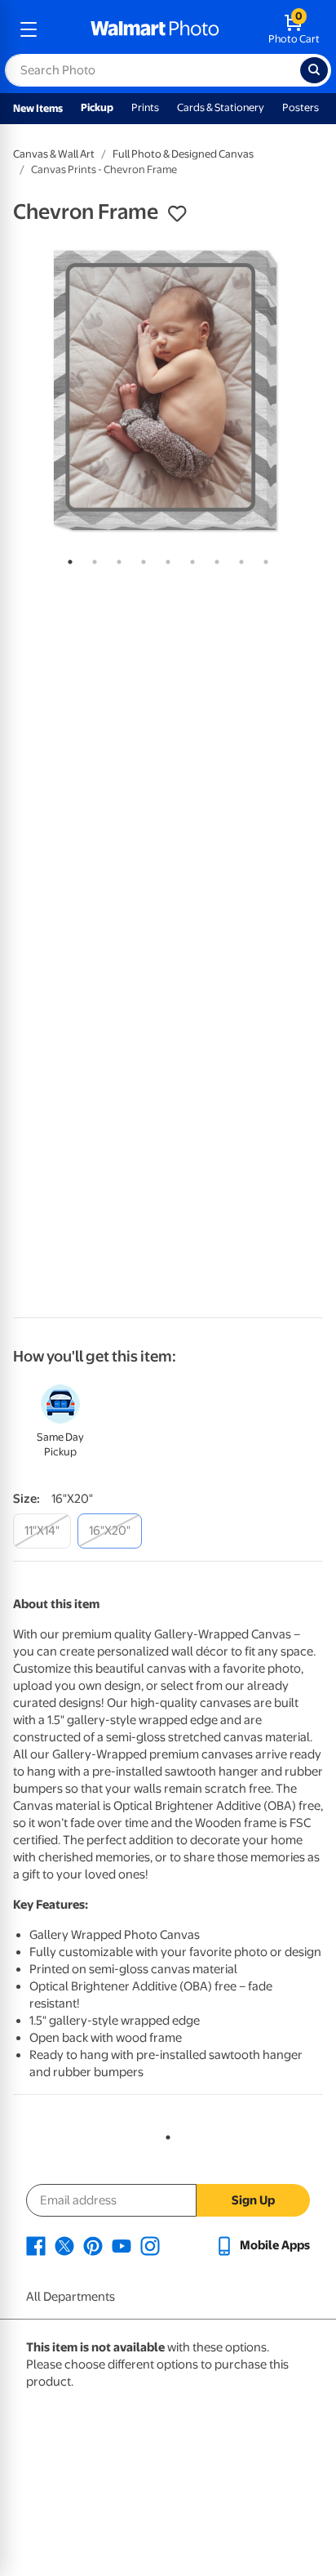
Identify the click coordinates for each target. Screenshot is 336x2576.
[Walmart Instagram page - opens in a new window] (150, 2245)
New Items (38, 108)
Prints (145, 107)
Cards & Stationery (221, 107)
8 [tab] (238, 559)
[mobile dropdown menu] (29, 29)
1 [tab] (67, 559)
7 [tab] (214, 559)
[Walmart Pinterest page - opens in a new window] (93, 2245)
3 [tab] (116, 559)
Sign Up (253, 2200)
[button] (177, 214)
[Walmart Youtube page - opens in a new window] (122, 2245)
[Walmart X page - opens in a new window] (64, 2245)
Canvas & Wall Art (54, 154)
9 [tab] (263, 559)
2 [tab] (91, 559)
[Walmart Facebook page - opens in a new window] (36, 2245)
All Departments (71, 2297)
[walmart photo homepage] (155, 29)
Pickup (97, 107)
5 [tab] (165, 559)
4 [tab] (140, 559)
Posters (301, 107)
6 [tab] (189, 559)
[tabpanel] (168, 390)
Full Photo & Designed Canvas (183, 154)
